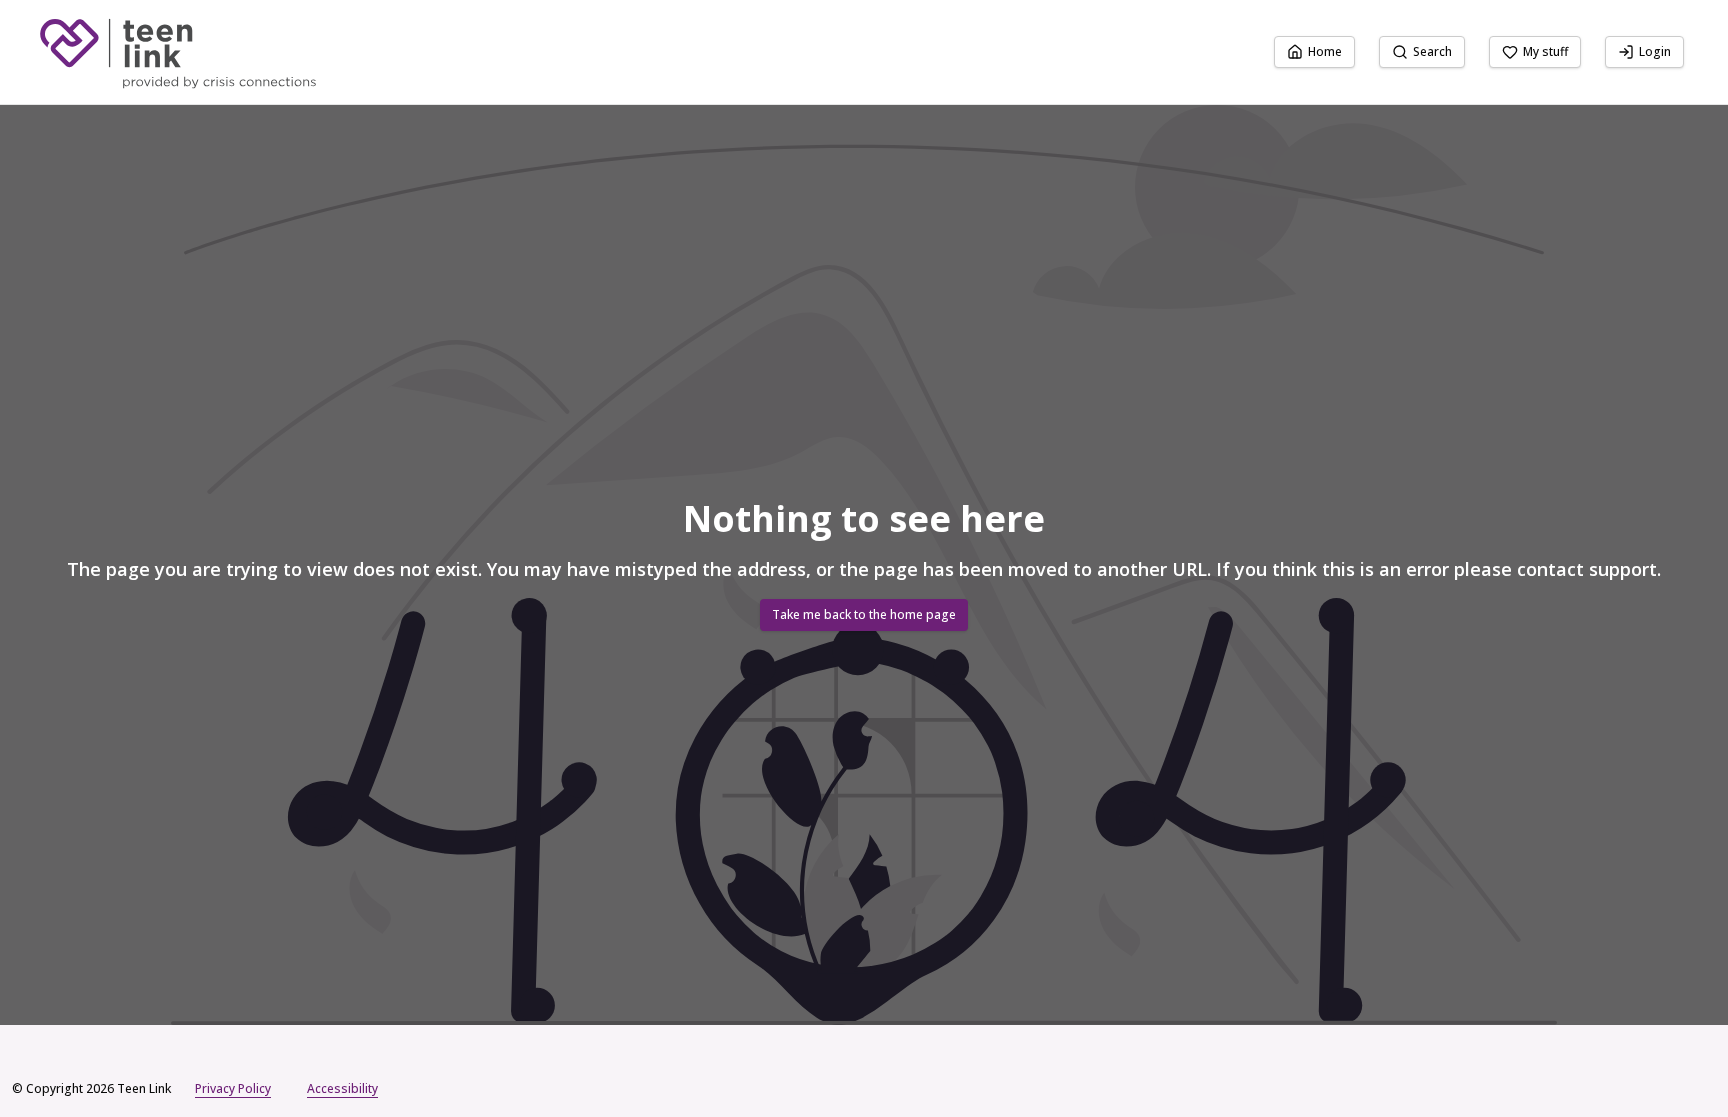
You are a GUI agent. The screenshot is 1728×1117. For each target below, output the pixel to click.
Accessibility (342, 1088)
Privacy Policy (233, 1088)
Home (1325, 51)
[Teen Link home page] (177, 52)
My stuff (1545, 51)
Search (1432, 51)
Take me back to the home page (864, 614)
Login (1655, 51)
